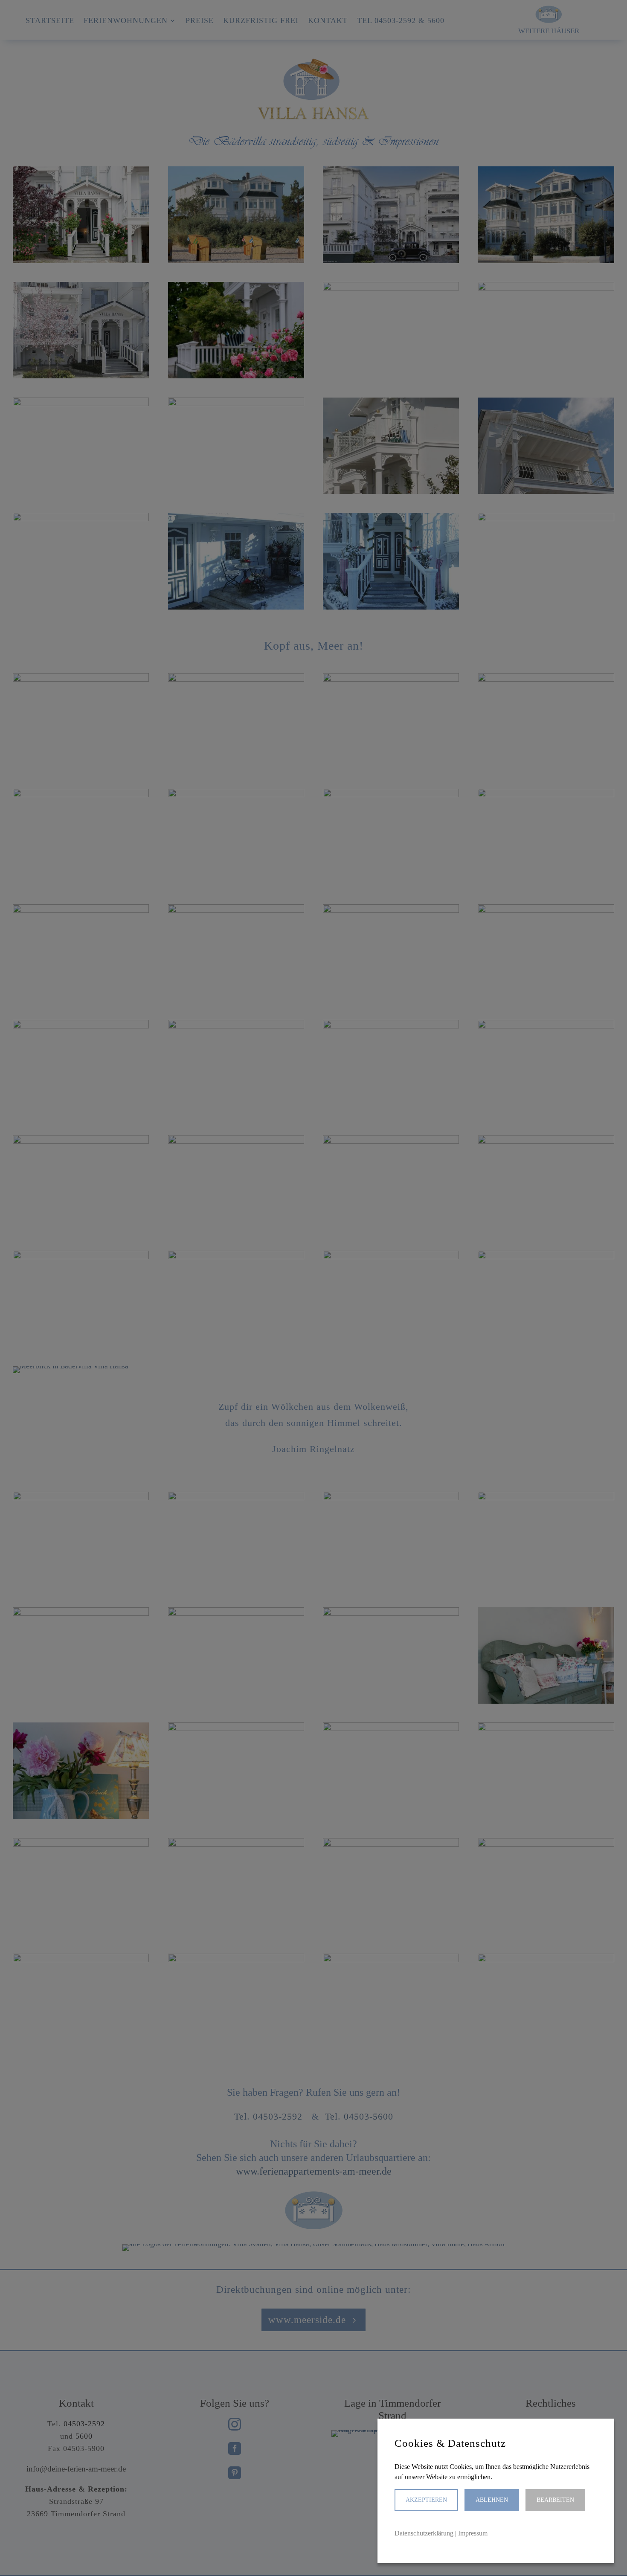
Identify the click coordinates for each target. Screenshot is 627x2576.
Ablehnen (492, 2500)
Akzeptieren (426, 2500)
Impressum (473, 2533)
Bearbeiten (555, 2500)
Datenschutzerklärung (424, 2533)
